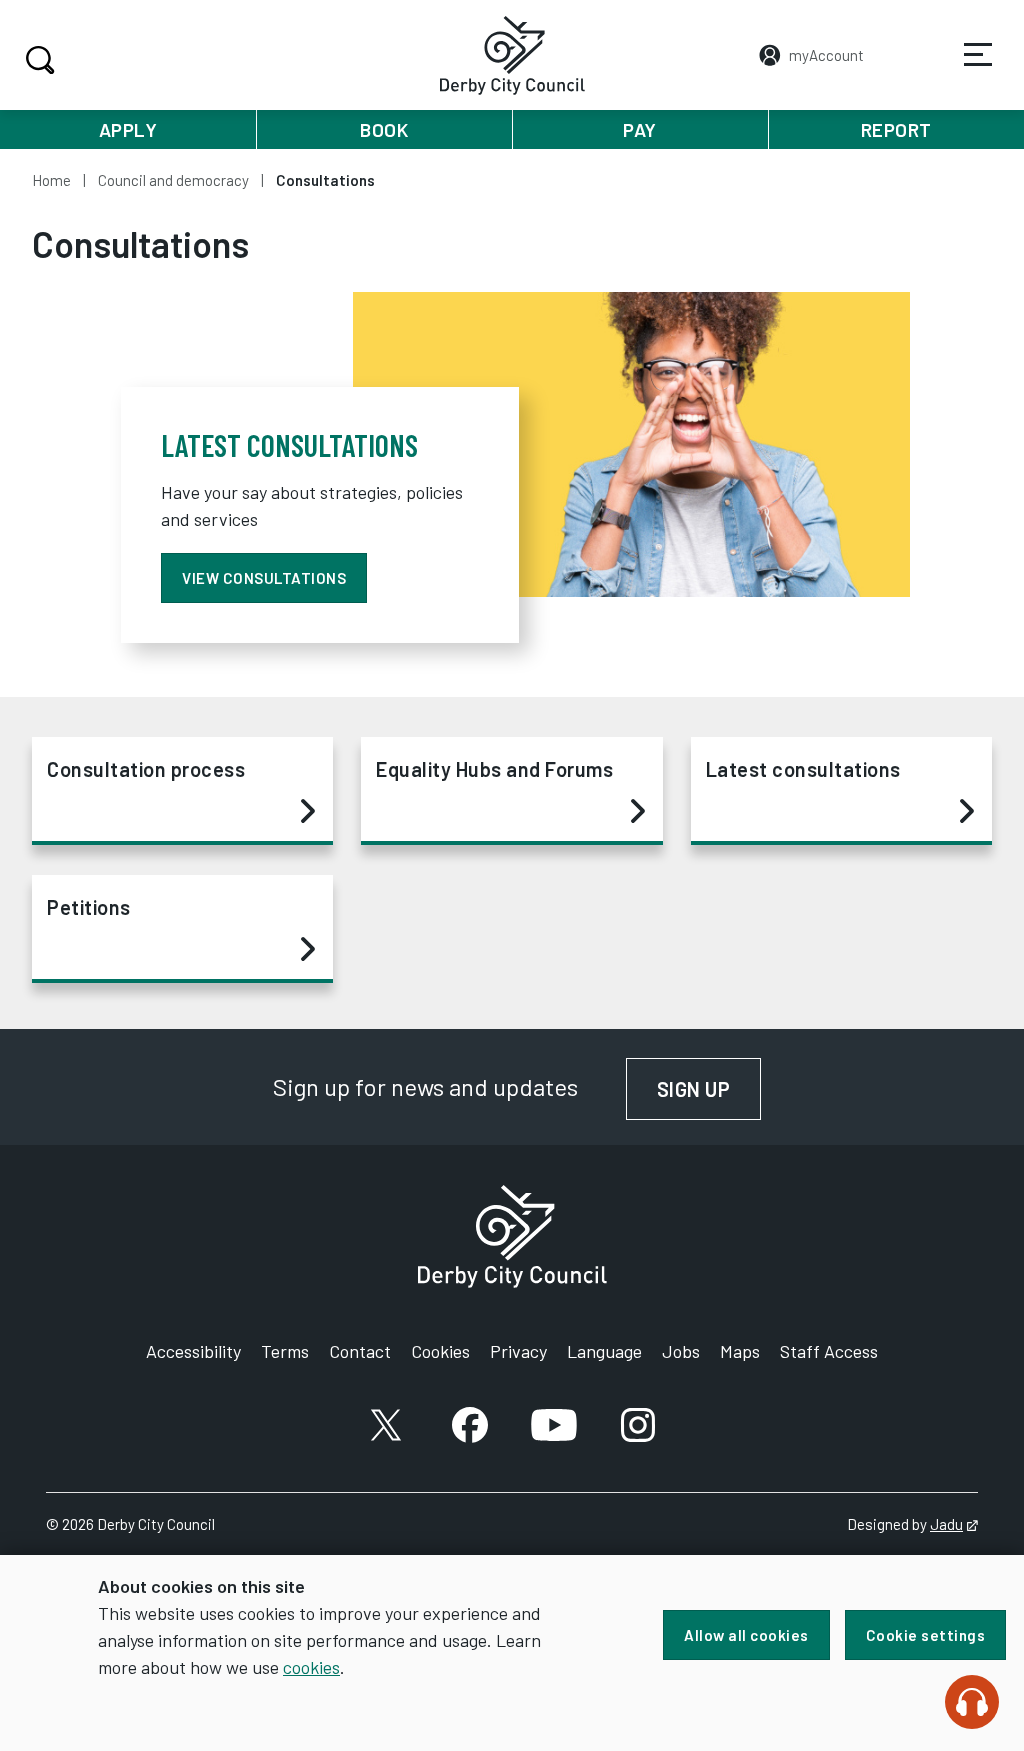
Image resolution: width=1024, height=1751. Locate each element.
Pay (640, 129)
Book (384, 129)
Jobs (681, 1351)
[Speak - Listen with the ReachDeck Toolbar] (972, 1702)
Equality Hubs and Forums (494, 769)
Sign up (709, 1089)
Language (604, 1351)
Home (51, 180)
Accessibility (193, 1351)
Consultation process (146, 769)
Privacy (518, 1351)
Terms (285, 1351)
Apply (128, 129)
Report (896, 129)
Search (40, 60)
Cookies (440, 1351)
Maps (740, 1351)
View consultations (264, 578)
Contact (360, 1351)
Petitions (89, 907)
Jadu (954, 1524)
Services (978, 55)
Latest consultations (803, 769)
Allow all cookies (746, 1635)
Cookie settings (926, 1635)
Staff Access (829, 1351)
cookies (311, 1667)
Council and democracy (173, 180)
